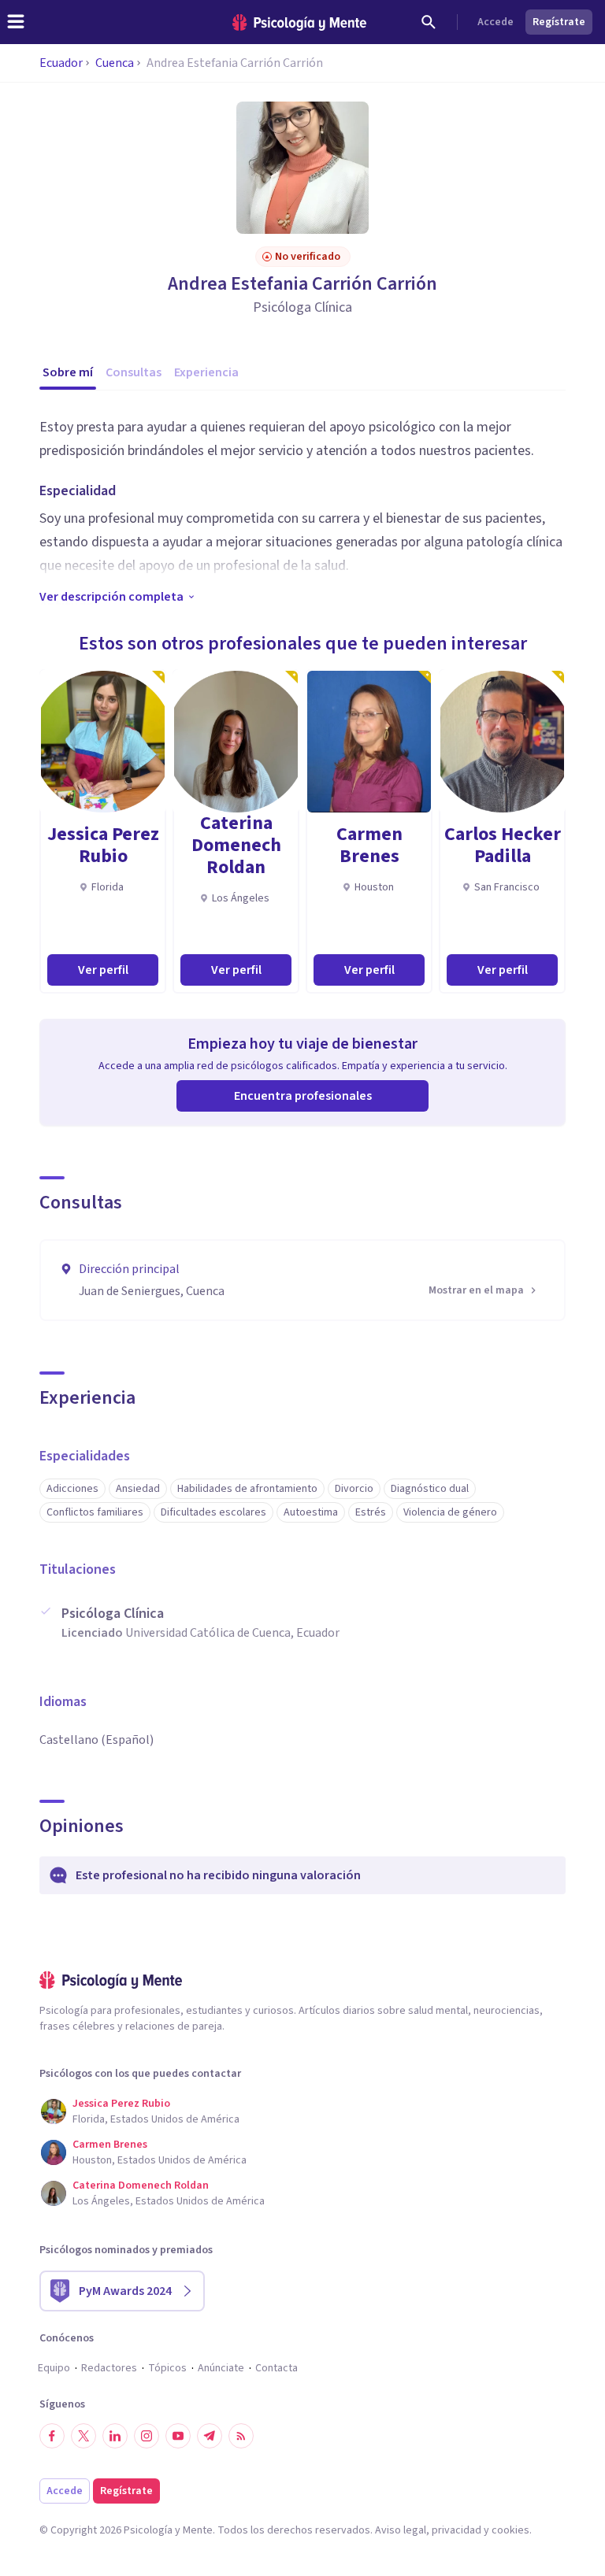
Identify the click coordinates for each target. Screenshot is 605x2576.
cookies (510, 2530)
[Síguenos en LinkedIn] (115, 2436)
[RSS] (241, 2436)
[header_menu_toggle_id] (16, 22)
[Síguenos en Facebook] (52, 2436)
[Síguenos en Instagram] (147, 2436)
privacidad (457, 2530)
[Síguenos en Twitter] (84, 2436)
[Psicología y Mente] (299, 22)
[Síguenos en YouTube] (178, 2436)
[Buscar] (429, 22)
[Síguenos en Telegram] (210, 2436)
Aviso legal (401, 2530)
